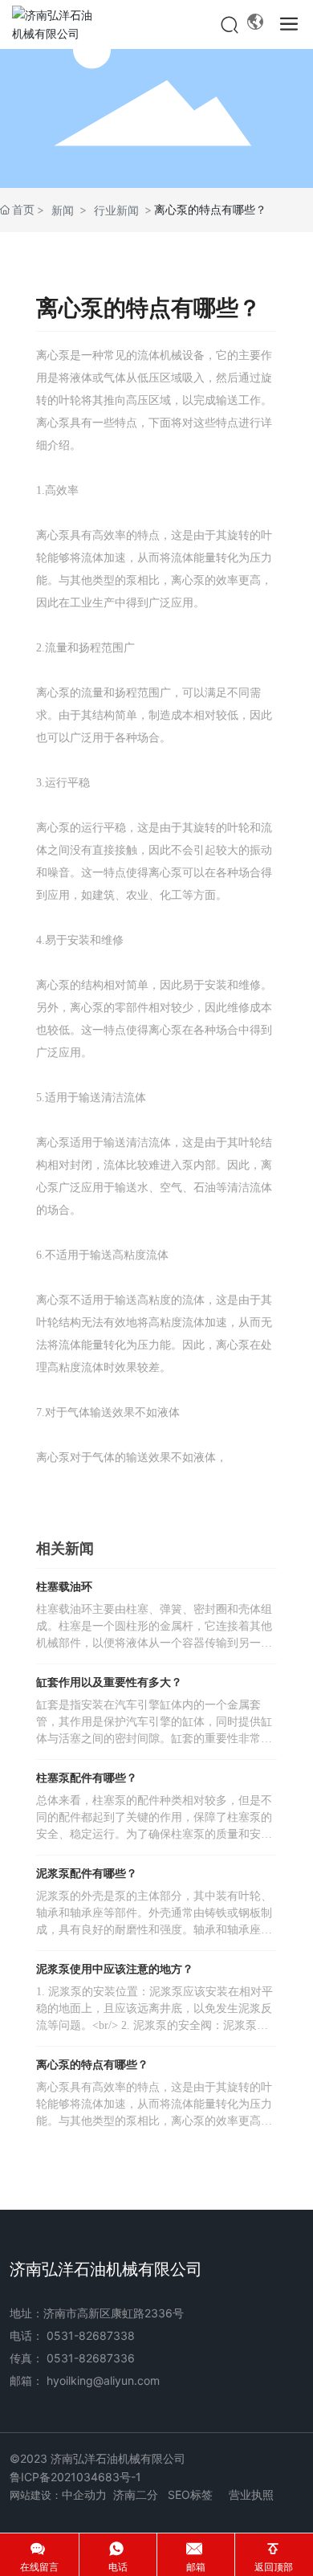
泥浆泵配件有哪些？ (87, 1874)
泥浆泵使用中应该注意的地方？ (115, 1969)
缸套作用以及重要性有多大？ (109, 1682)
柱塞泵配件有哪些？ (87, 1778)
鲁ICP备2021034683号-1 (75, 2477)
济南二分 (136, 2494)
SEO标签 (190, 2494)
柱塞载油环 (64, 1587)
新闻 (63, 210)
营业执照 (251, 2494)
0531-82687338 (91, 2335)
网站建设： (36, 2495)
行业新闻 (116, 210)
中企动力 (84, 2494)
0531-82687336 (91, 2358)
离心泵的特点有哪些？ (92, 2065)
